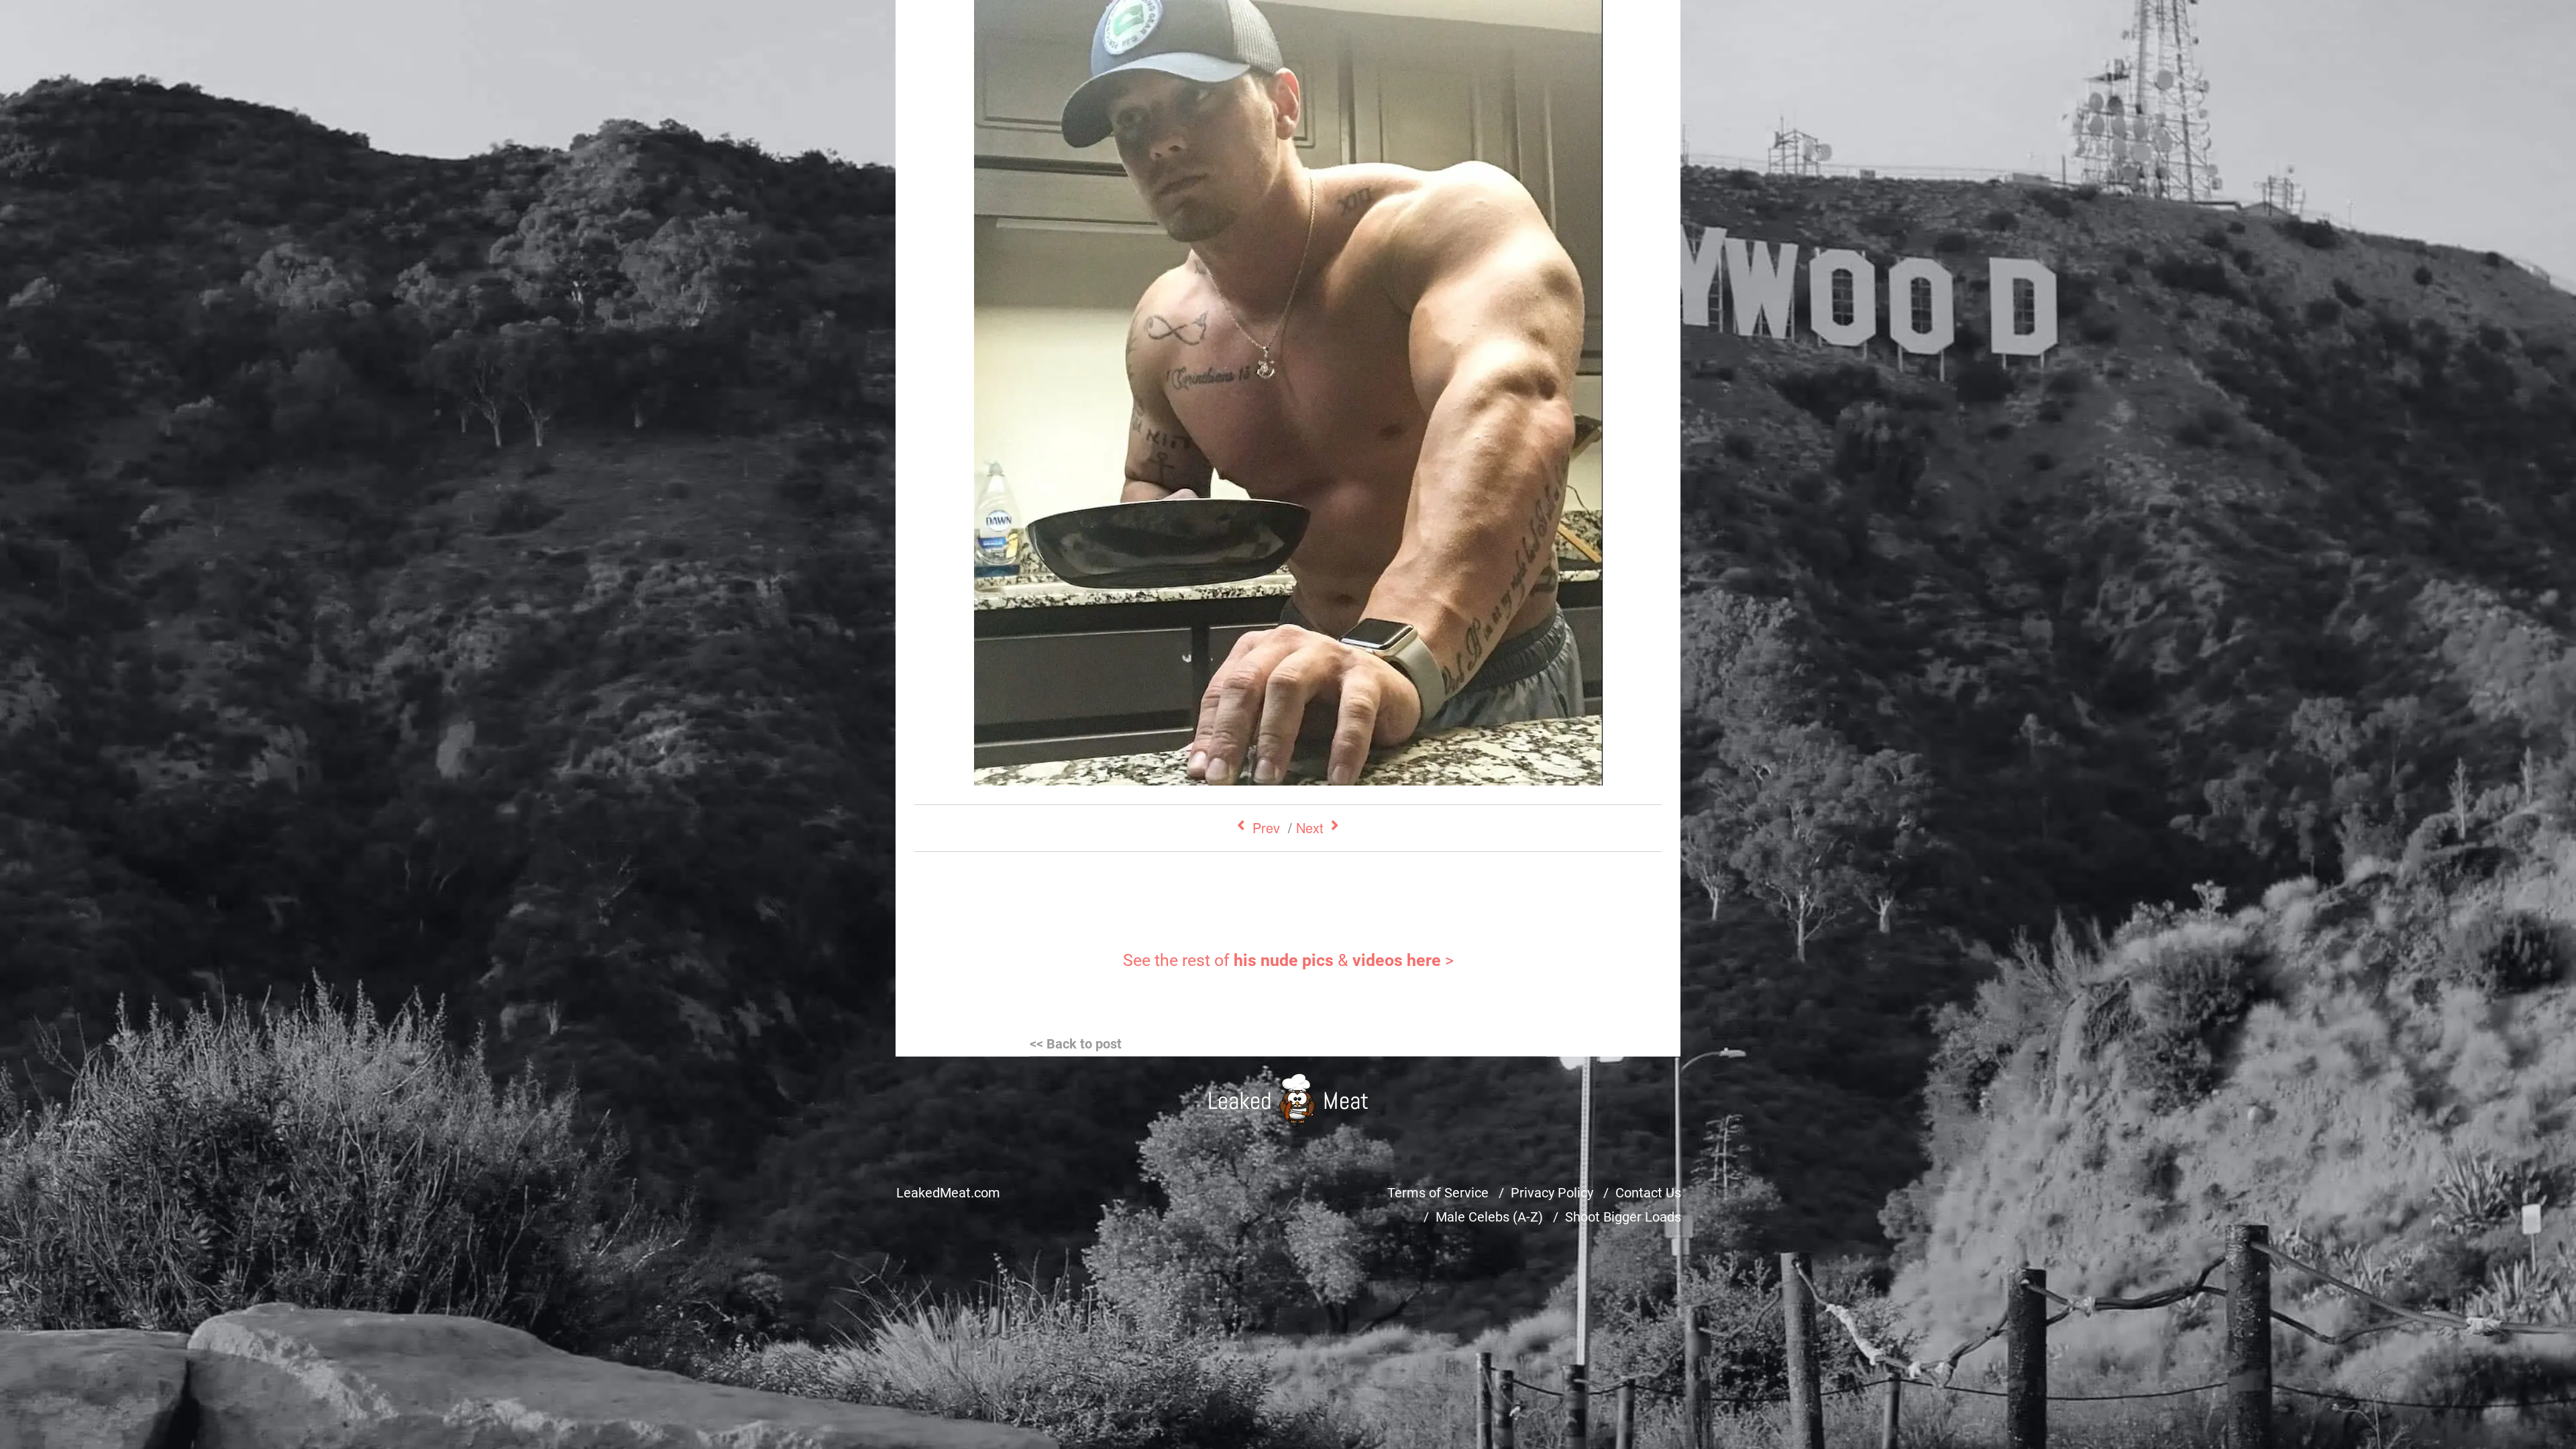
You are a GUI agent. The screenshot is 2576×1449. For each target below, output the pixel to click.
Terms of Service (1438, 1193)
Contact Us (1648, 1193)
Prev (1266, 827)
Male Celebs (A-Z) (1489, 1217)
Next (1310, 827)
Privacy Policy (1552, 1193)
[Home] (1288, 1098)
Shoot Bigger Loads (1623, 1217)
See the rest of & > (1288, 960)
